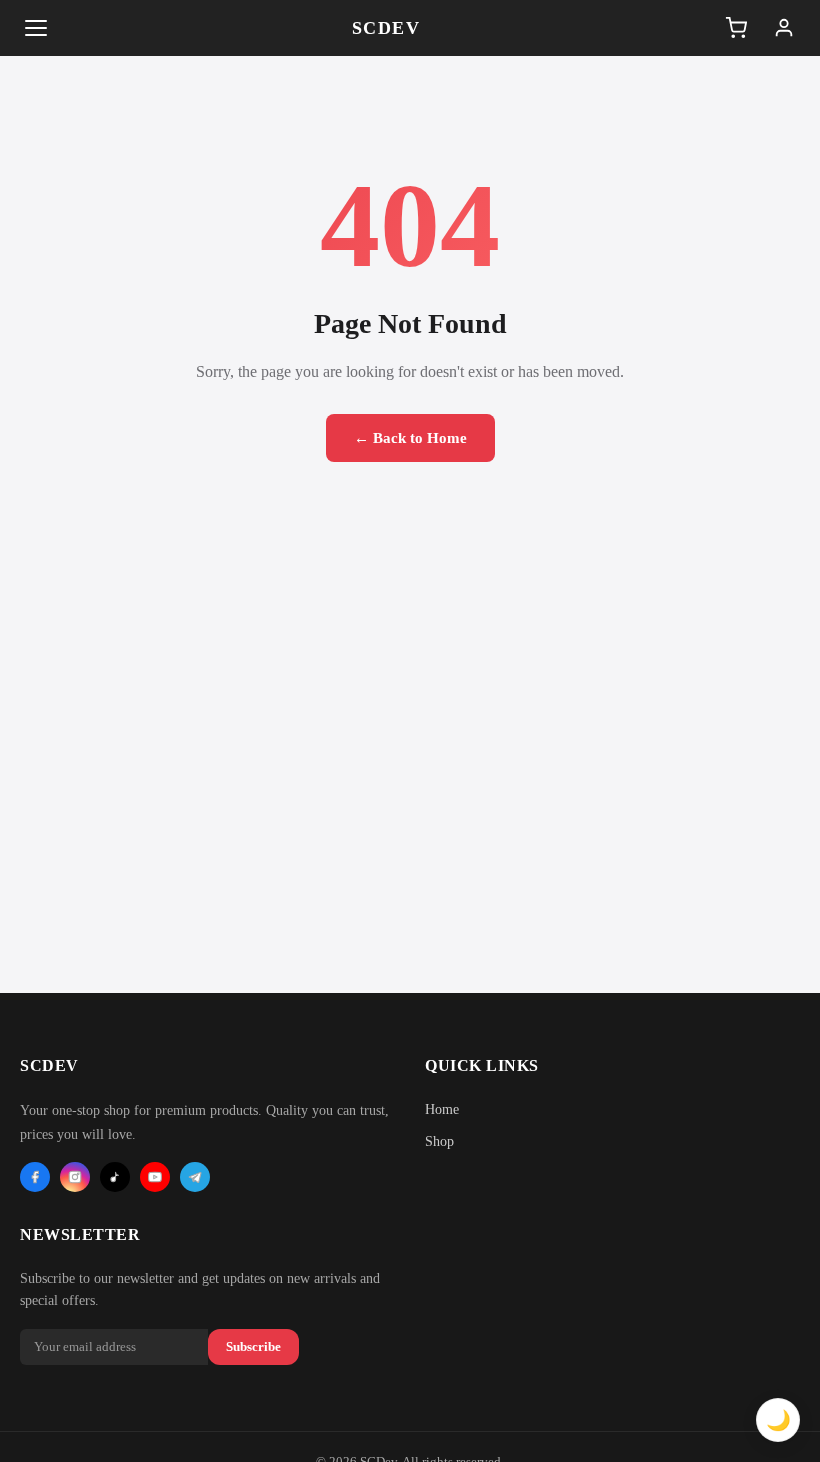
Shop (439, 1141)
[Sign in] (784, 28)
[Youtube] (155, 1177)
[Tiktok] (115, 1177)
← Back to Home (410, 438)
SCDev (386, 28)
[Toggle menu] (36, 28)
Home (442, 1109)
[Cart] (736, 28)
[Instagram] (75, 1177)
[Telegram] (195, 1177)
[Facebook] (35, 1177)
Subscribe (253, 1346)
